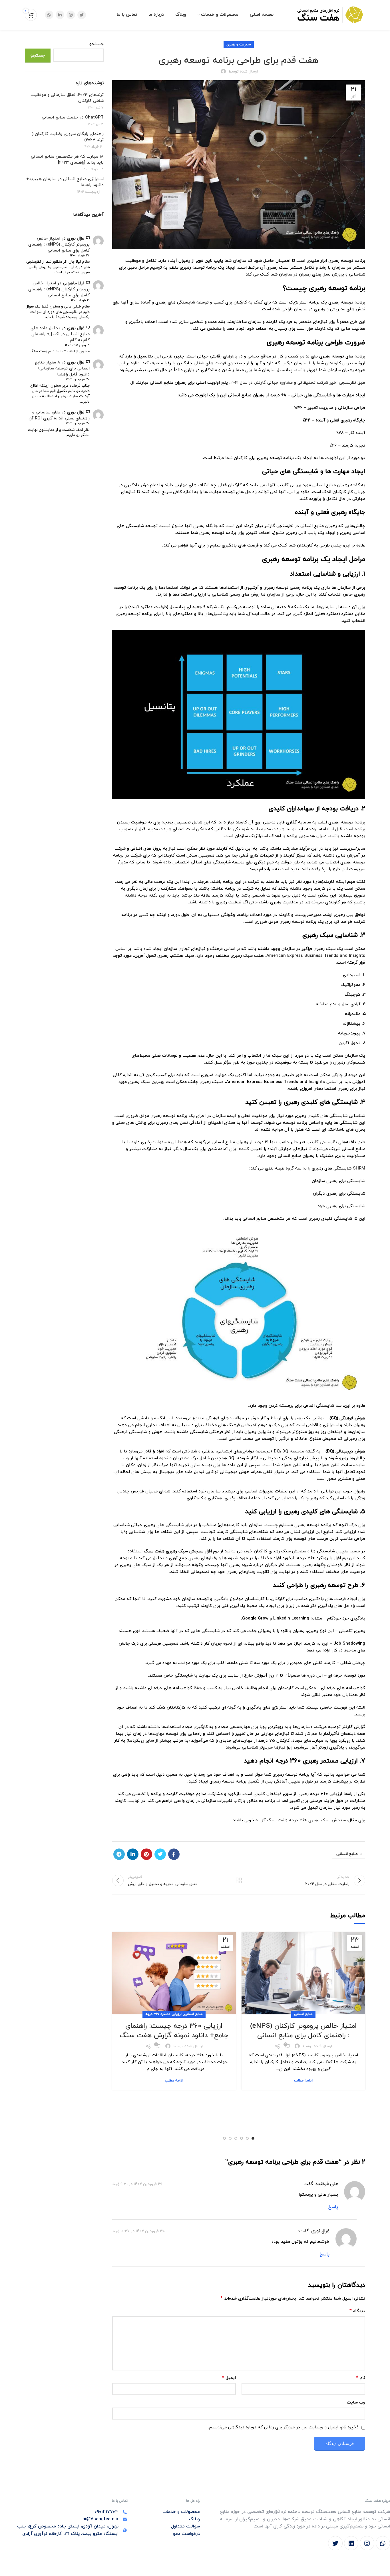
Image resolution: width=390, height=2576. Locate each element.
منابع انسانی (347, 1854)
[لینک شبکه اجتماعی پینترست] (146, 1854)
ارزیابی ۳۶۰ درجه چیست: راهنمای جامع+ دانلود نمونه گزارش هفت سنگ (174, 2031)
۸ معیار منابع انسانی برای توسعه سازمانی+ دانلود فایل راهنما (62, 368)
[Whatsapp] (383, 2543)
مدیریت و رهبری (239, 45)
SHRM (359, 1169)
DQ (285, 1451)
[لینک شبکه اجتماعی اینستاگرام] (71, 15)
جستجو (97, 44)
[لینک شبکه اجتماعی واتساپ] (49, 15)
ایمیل (229, 2378)
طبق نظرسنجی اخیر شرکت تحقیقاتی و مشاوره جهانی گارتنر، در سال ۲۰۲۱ (298, 383)
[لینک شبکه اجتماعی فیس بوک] (174, 1854)
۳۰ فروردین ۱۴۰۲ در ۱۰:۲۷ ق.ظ (138, 2231)
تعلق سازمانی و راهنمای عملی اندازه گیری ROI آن (59, 415)
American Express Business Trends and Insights (316, 956)
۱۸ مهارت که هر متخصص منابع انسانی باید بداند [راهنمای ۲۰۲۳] (67, 160)
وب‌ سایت (356, 2403)
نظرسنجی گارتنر (322, 1142)
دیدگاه (357, 2311)
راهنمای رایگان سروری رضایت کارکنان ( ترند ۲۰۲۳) (68, 137)
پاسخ (333, 2207)
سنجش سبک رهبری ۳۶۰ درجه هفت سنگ (306, 1820)
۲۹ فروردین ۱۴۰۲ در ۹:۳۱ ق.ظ (137, 2184)
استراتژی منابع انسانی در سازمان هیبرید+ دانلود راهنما (65, 182)
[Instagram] (367, 2543)
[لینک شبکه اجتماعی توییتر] (82, 15)
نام (361, 2378)
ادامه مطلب (303, 2081)
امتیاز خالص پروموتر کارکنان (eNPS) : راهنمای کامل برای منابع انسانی (303, 2031)
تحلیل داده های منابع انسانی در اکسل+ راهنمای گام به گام (60, 334)
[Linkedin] (351, 2543)
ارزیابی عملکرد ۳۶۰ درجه (163, 2014)
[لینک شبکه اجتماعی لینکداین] (60, 15)
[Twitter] (335, 2543)
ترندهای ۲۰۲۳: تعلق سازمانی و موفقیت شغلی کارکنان (67, 98)
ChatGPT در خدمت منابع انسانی (73, 117)
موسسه (296, 1451)
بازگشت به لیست (239, 1880)
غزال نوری (320, 2231)
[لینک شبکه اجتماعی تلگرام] (119, 1854)
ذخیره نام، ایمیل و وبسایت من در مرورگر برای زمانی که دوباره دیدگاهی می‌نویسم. (283, 2427)
